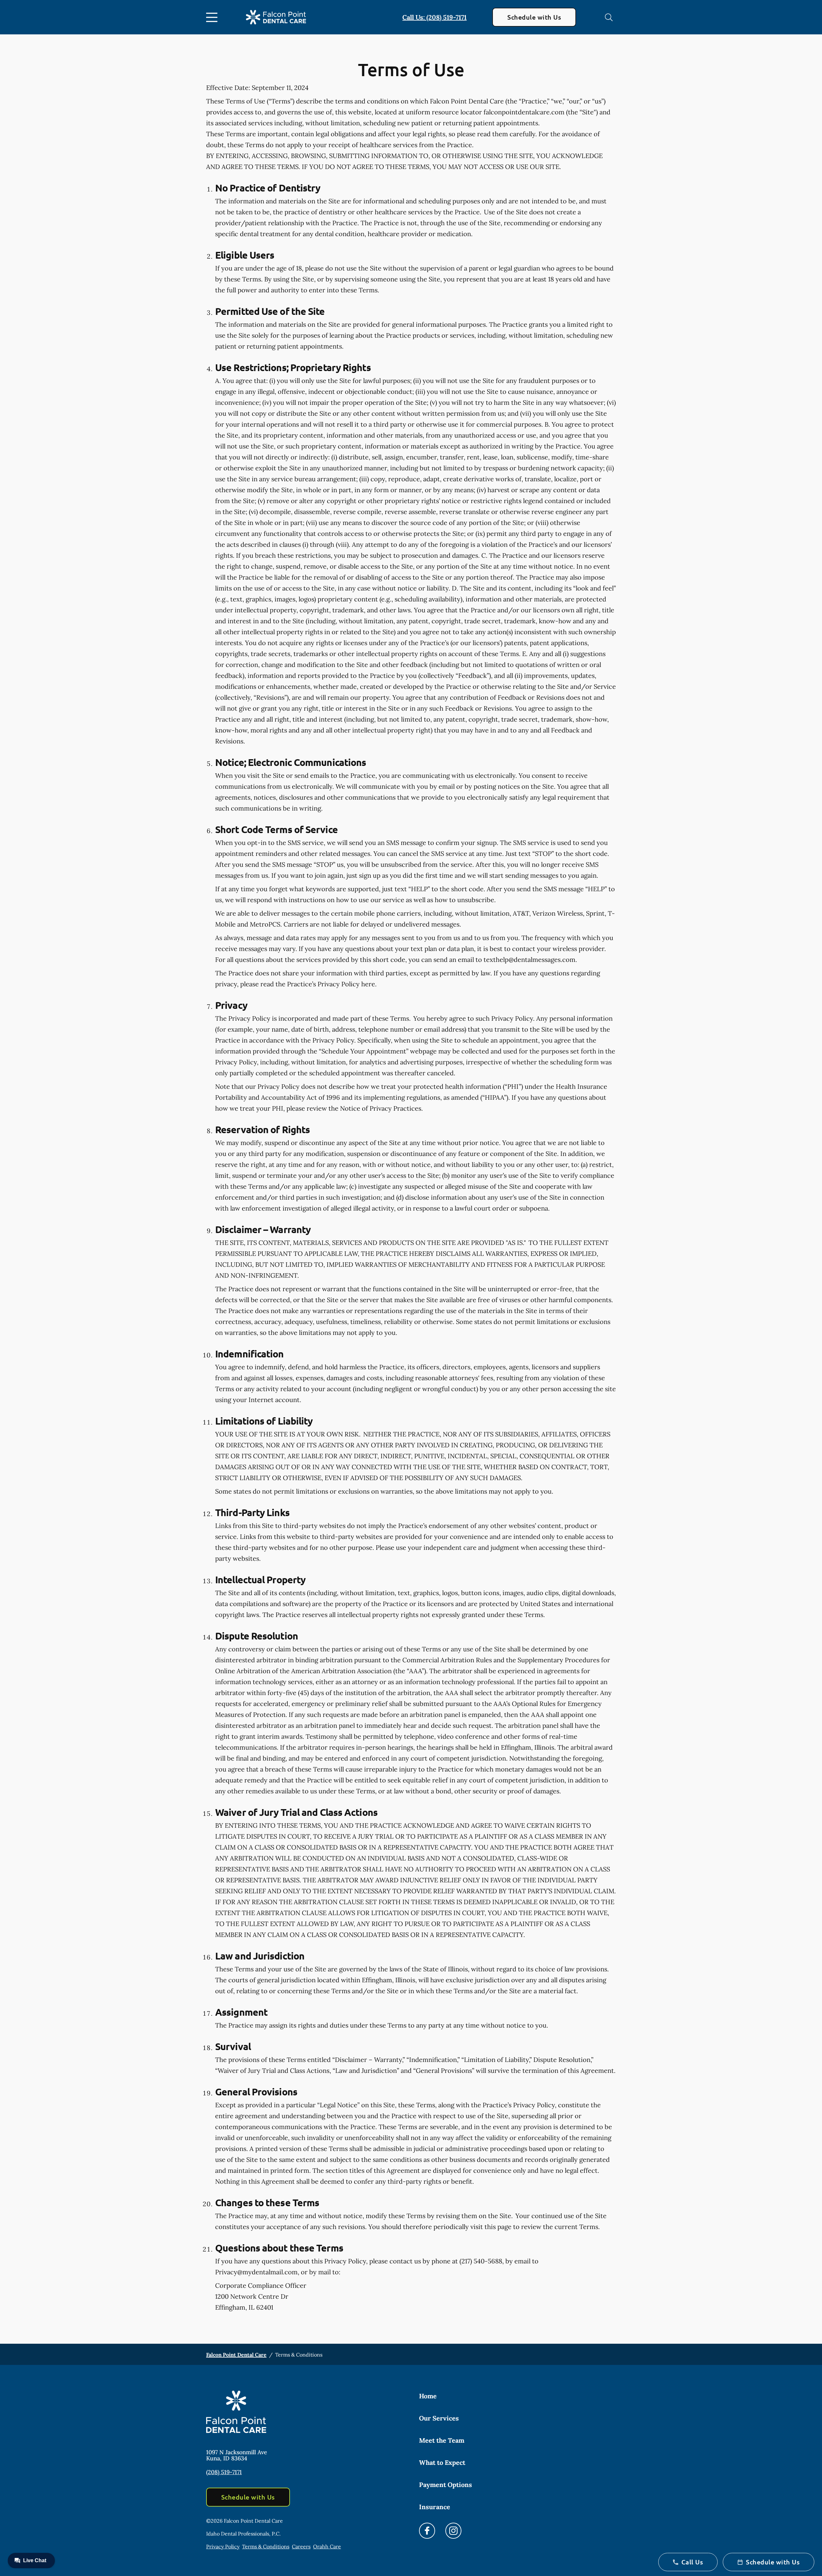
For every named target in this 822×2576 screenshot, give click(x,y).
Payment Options (446, 2485)
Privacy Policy (223, 2546)
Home (428, 2396)
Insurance (435, 2507)
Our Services (439, 2418)
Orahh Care (327, 2546)
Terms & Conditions (266, 2546)
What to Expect (442, 2462)
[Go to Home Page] (276, 17)
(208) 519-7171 (224, 2472)
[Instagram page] (453, 2531)
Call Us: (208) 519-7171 (434, 17)
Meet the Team (442, 2440)
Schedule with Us (534, 17)
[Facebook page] (427, 2531)
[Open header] (213, 17)
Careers (301, 2546)
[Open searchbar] (609, 17)
